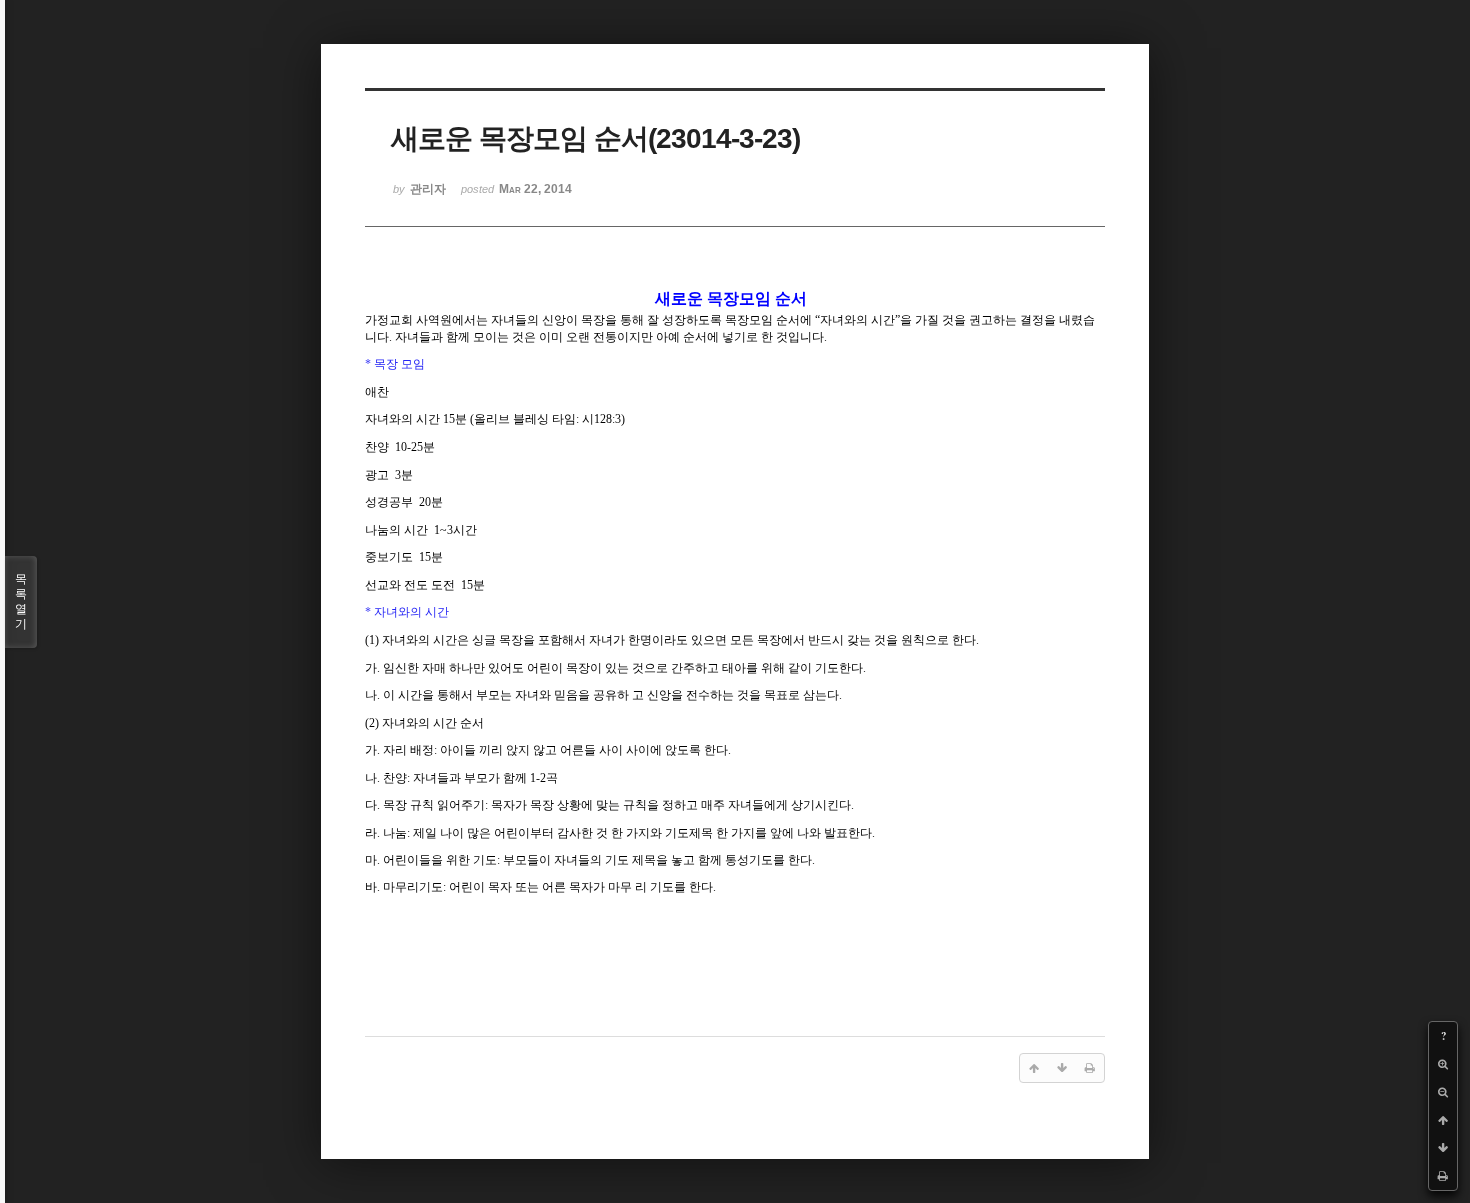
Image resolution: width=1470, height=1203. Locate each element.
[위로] (1443, 1120)
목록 (21, 601)
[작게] (1443, 1092)
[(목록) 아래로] (1443, 1148)
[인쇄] (1443, 1176)
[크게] (1443, 1064)
